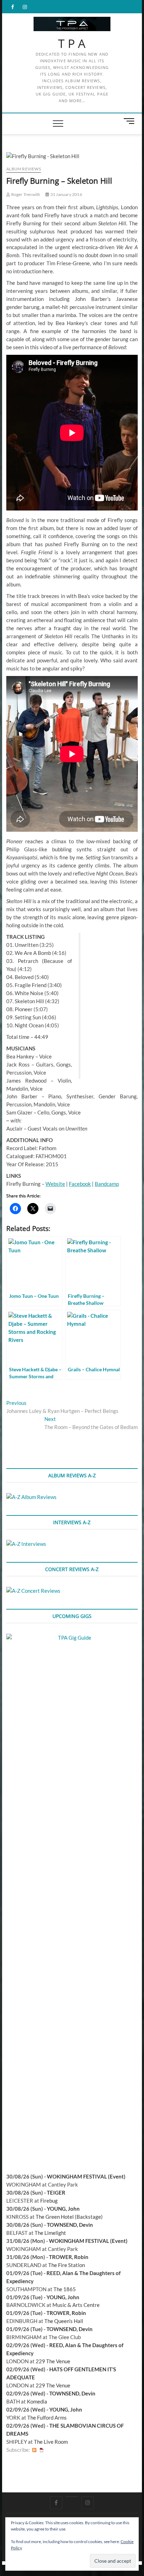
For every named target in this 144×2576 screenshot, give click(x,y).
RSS (34, 2450)
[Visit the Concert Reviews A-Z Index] (33, 1591)
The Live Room (51, 2442)
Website (55, 1184)
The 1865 (65, 2289)
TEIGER (56, 2193)
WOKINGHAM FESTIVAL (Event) (86, 2176)
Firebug (49, 2201)
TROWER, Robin (69, 2257)
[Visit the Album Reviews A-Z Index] (31, 1497)
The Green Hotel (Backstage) (69, 2217)
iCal (42, 2450)
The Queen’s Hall (64, 2321)
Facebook (80, 1184)
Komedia (37, 2401)
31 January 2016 (66, 194)
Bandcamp (107, 1184)
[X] (72, 2497)
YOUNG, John (63, 2209)
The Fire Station (67, 2265)
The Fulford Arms (47, 2417)
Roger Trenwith (25, 194)
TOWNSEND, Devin (70, 2225)
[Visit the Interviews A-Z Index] (26, 1544)
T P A (72, 44)
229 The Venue (53, 2361)
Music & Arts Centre (76, 2305)
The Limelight (50, 2233)
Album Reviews (24, 169)
